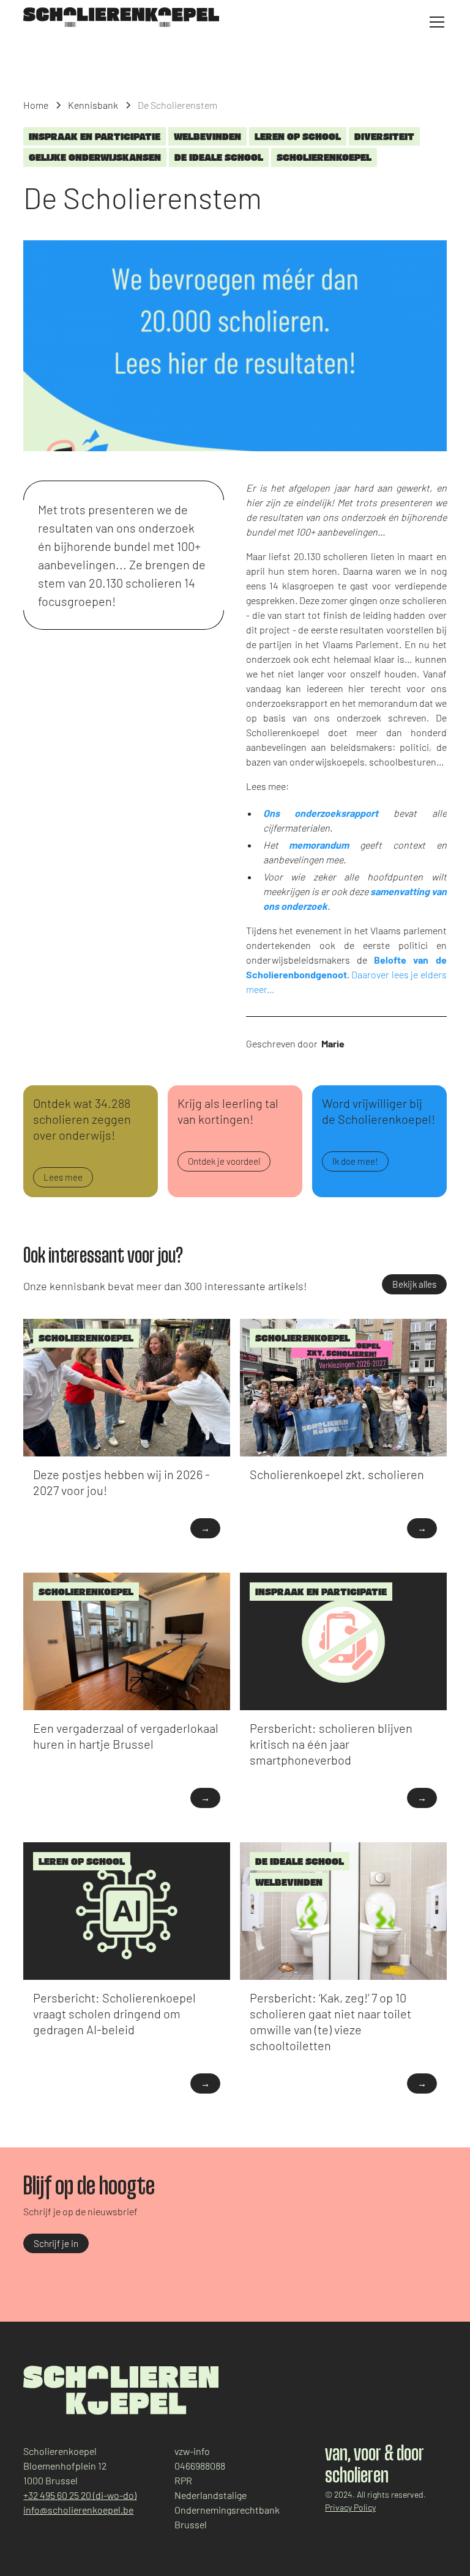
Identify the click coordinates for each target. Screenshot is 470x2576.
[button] (435, 22)
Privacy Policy (350, 2507)
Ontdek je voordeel (224, 1161)
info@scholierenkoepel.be (78, 2510)
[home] (121, 17)
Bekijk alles (414, 1284)
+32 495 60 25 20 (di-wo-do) (80, 2495)
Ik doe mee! (355, 1161)
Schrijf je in (56, 2243)
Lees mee (63, 1177)
